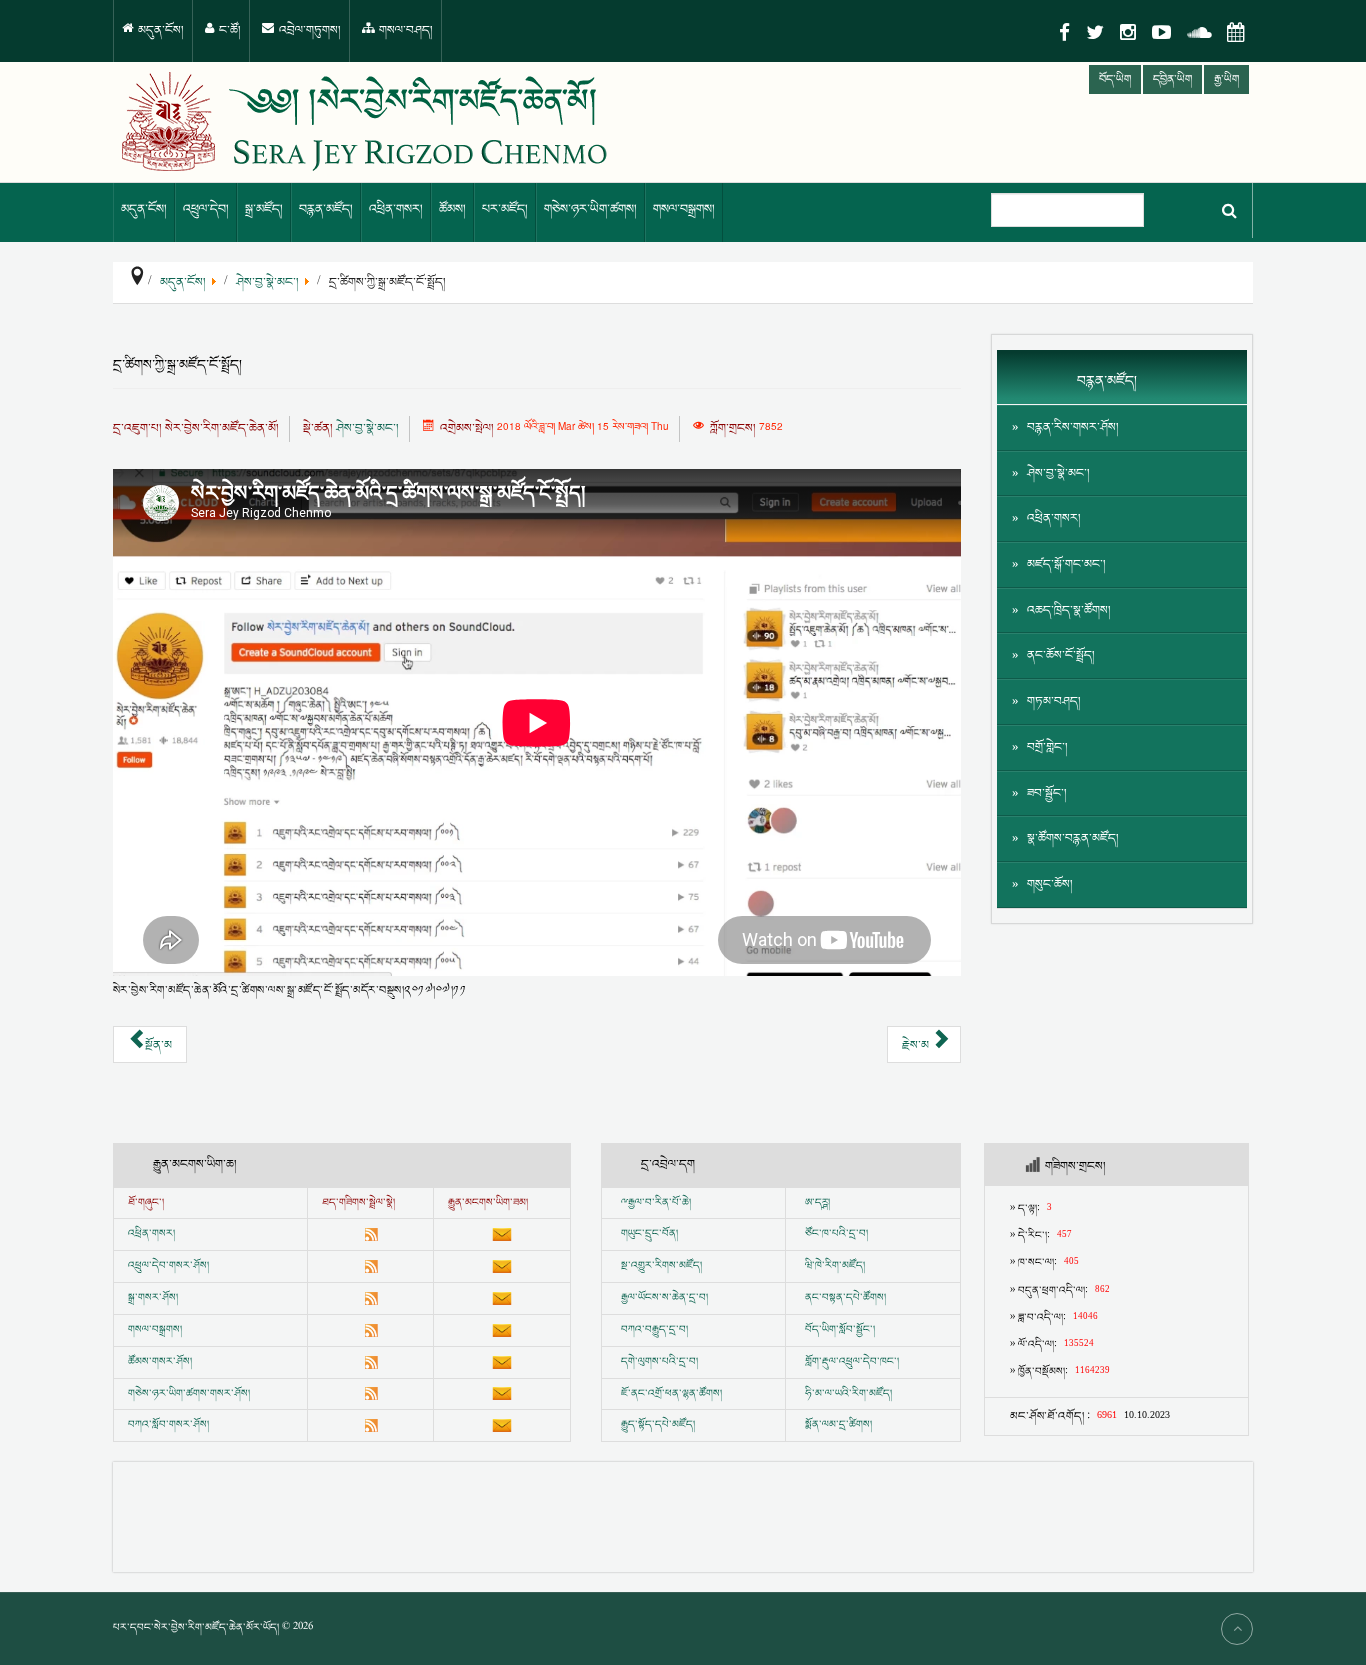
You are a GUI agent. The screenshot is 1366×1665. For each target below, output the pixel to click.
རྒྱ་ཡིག (1226, 79)
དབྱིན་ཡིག (1172, 79)
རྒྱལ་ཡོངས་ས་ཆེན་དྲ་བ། (664, 1298)
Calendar (1236, 32)
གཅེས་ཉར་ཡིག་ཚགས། (590, 209)
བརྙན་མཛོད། (326, 209)
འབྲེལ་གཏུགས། (308, 30)
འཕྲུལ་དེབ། (206, 209)
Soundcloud (1199, 32)
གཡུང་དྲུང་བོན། (649, 1234)
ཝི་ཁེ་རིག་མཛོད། (835, 1266)
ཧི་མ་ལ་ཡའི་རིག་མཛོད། (848, 1394)
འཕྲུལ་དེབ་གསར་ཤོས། (168, 1266)
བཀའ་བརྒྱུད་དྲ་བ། (654, 1330)
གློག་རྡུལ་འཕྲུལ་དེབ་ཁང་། (852, 1362)
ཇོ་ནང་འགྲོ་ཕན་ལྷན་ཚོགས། (671, 1394)
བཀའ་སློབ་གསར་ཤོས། (168, 1425)
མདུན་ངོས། (159, 30)
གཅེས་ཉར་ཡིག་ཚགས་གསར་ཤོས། (189, 1394)
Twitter (1095, 32)
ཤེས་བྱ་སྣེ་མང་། (367, 428)
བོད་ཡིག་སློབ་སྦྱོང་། (840, 1330)
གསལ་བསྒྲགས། (684, 209)
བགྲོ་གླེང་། (1047, 747)
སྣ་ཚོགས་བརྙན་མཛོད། (1073, 838)
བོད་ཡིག (1115, 79)
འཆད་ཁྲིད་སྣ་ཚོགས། (1069, 610)
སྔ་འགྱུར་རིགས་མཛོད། (661, 1266)
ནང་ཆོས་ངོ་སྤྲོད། (1061, 655)
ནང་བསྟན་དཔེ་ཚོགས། (845, 1298)
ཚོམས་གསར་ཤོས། (160, 1362)
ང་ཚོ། (228, 30)
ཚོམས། (452, 209)
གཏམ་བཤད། (1054, 701)
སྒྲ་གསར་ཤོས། (153, 1298)
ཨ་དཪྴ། (817, 1203)
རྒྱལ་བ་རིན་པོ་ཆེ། (659, 1203)
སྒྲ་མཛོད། (264, 209)
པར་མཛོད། (505, 209)
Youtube (1161, 32)
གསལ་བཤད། (404, 30)
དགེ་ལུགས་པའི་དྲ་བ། (659, 1362)
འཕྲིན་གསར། (396, 209)
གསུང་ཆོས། (1050, 884)
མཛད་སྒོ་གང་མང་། (1066, 564)
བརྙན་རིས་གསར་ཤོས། (1073, 427)
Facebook (1064, 32)
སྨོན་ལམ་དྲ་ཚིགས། (838, 1425)
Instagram (1128, 32)
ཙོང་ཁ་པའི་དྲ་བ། (836, 1234)
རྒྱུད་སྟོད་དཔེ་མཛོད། (658, 1425)
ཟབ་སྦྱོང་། (1047, 793)
